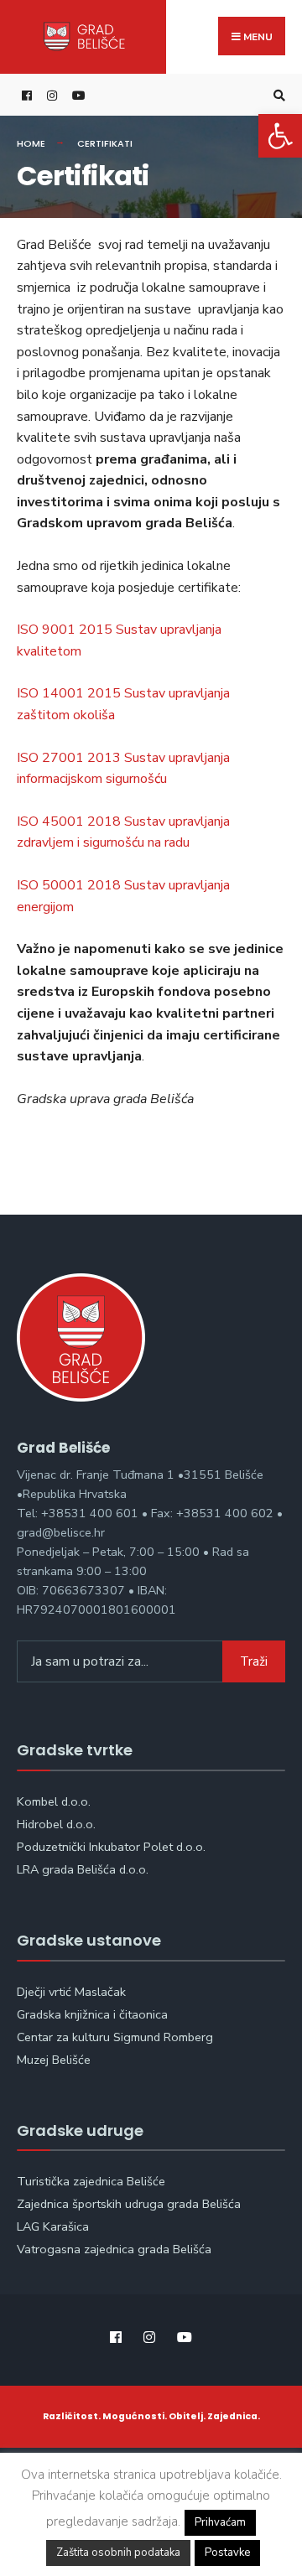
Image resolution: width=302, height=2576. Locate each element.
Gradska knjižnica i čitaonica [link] (92, 2014)
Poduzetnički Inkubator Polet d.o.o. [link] (111, 1847)
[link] (280, 136)
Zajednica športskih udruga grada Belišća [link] (129, 2204)
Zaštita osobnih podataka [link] (118, 2553)
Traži (254, 1661)
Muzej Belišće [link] (54, 2060)
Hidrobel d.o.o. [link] (56, 1824)
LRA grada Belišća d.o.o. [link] (83, 1869)
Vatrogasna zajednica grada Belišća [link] (114, 2249)
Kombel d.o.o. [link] (54, 1801)
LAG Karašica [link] (53, 2226)
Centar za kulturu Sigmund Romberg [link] (115, 2037)
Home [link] (31, 143)
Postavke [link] (227, 2553)
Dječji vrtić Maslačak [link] (71, 1992)
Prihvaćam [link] (220, 2522)
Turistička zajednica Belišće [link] (91, 2181)
